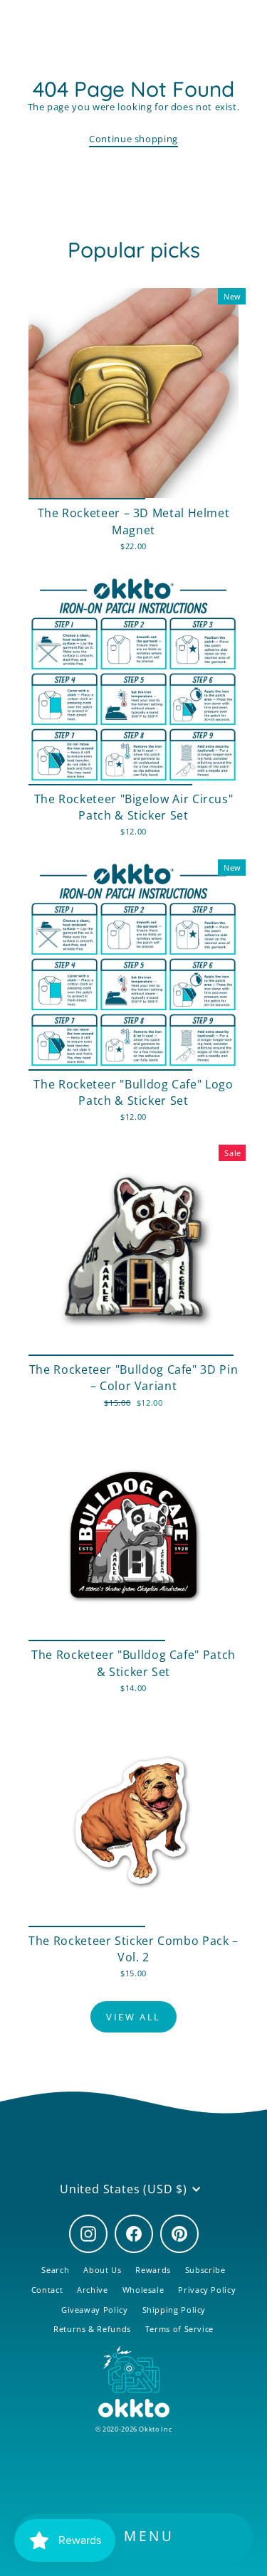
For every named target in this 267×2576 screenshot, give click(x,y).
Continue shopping (133, 139)
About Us (102, 2270)
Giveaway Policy (95, 2310)
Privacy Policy (207, 2290)
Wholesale (143, 2290)
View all (133, 2017)
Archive (92, 2290)
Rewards (153, 2270)
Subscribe (205, 2270)
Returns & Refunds (92, 2329)
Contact (47, 2290)
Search (55, 2270)
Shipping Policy (174, 2310)
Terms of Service (179, 2329)
